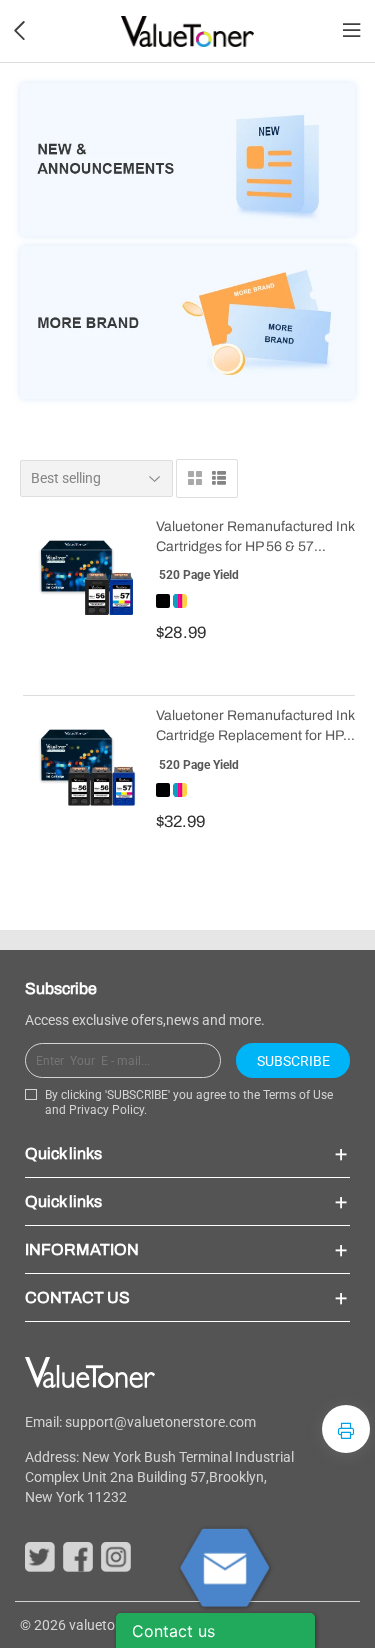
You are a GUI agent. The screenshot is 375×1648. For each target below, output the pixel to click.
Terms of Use (298, 1095)
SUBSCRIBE (293, 1061)
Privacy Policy (106, 1110)
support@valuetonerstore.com (160, 1422)
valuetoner (102, 1625)
